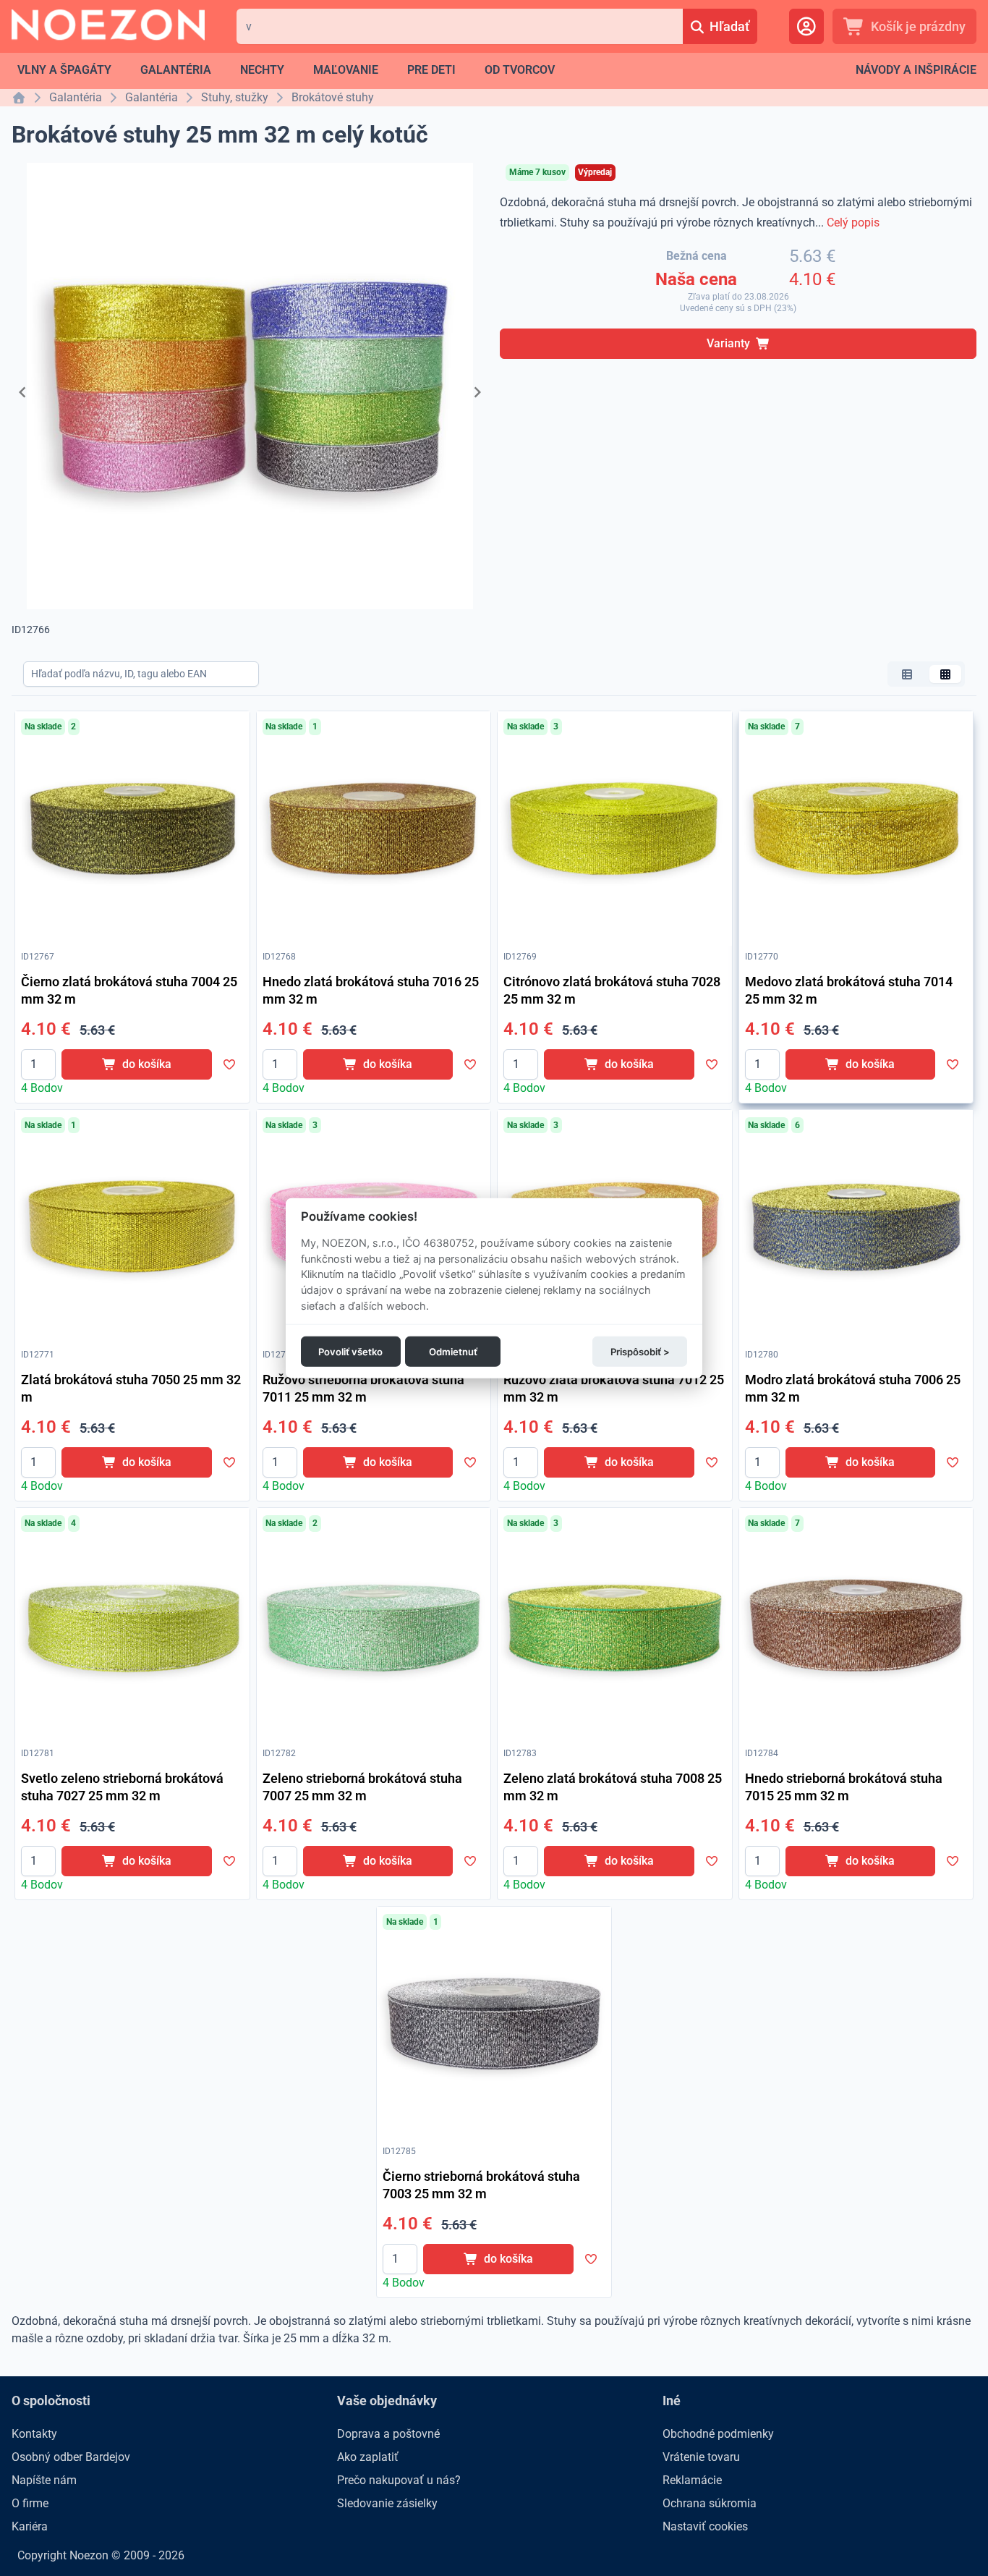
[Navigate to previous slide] (22, 392)
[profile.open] (806, 26)
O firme (30, 2503)
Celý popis (853, 223)
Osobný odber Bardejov (71, 2457)
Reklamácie (692, 2480)
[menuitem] (64, 70)
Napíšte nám (44, 2480)
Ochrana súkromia (710, 2503)
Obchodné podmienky (718, 2434)
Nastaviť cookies (705, 2526)
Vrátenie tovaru (701, 2457)
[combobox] (459, 26)
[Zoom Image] (132, 829)
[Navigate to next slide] (477, 392)
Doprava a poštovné (388, 2434)
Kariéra (30, 2526)
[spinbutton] (38, 1064)
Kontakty (34, 2434)
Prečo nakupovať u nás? (399, 2480)
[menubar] (286, 70)
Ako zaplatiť (368, 2457)
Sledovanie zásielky (387, 2503)
